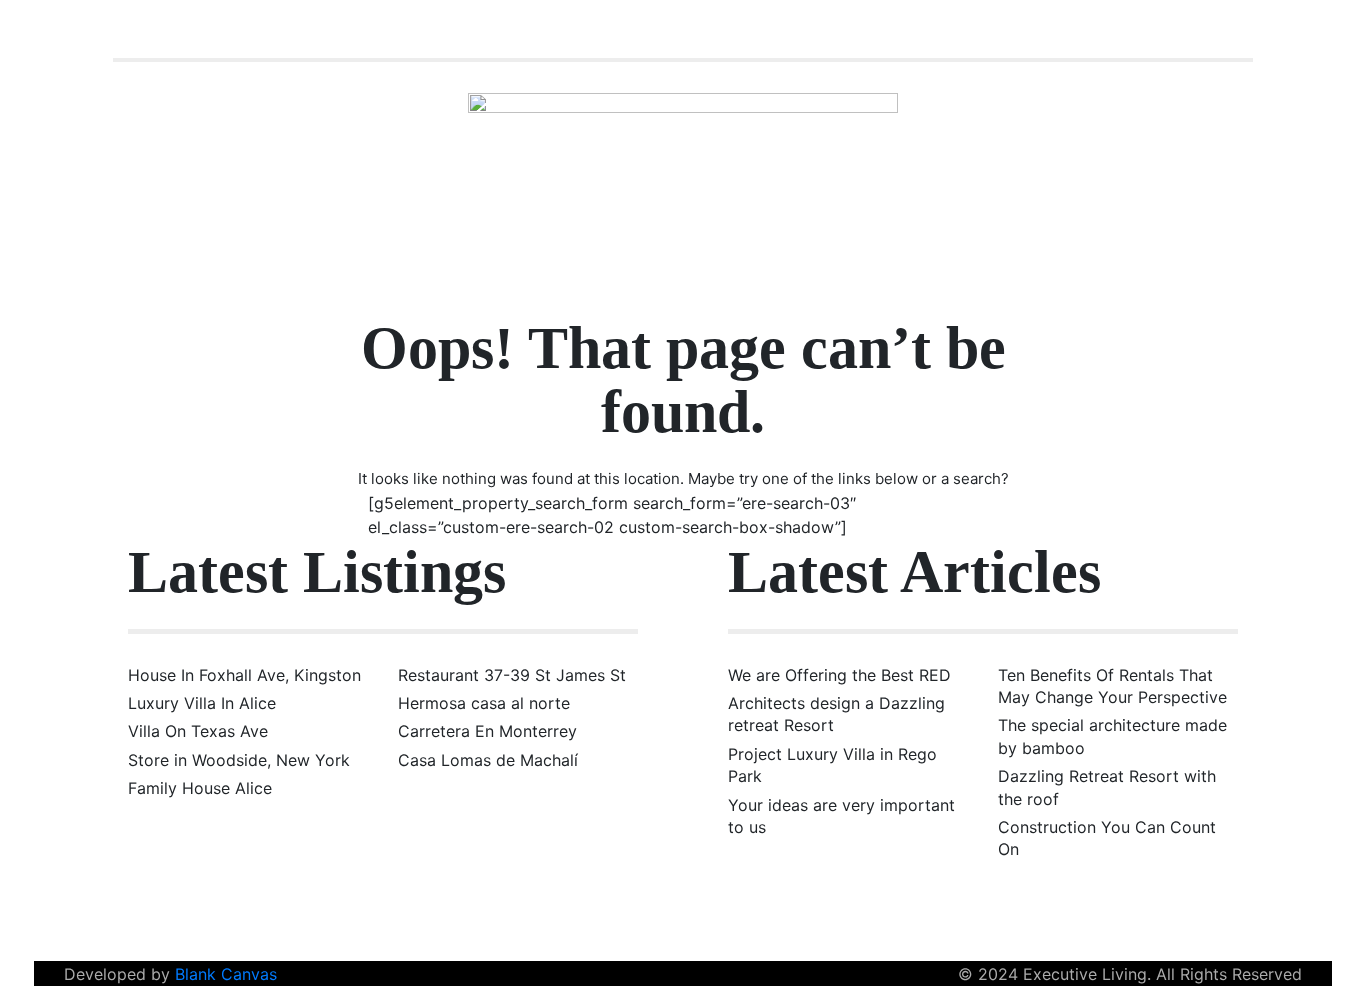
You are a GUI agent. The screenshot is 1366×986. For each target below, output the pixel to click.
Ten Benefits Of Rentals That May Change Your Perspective (1112, 686)
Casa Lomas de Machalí (488, 760)
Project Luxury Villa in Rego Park (832, 765)
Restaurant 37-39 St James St (512, 675)
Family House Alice (200, 788)
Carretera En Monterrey (487, 731)
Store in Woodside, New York (239, 760)
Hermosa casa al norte (484, 703)
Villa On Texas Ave (198, 731)
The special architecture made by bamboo (1112, 736)
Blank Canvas (226, 974)
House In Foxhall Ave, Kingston (244, 675)
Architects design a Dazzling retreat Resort (836, 714)
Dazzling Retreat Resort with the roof (1107, 787)
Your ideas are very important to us (841, 816)
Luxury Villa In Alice (202, 703)
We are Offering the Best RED (839, 675)
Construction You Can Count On (1107, 838)
